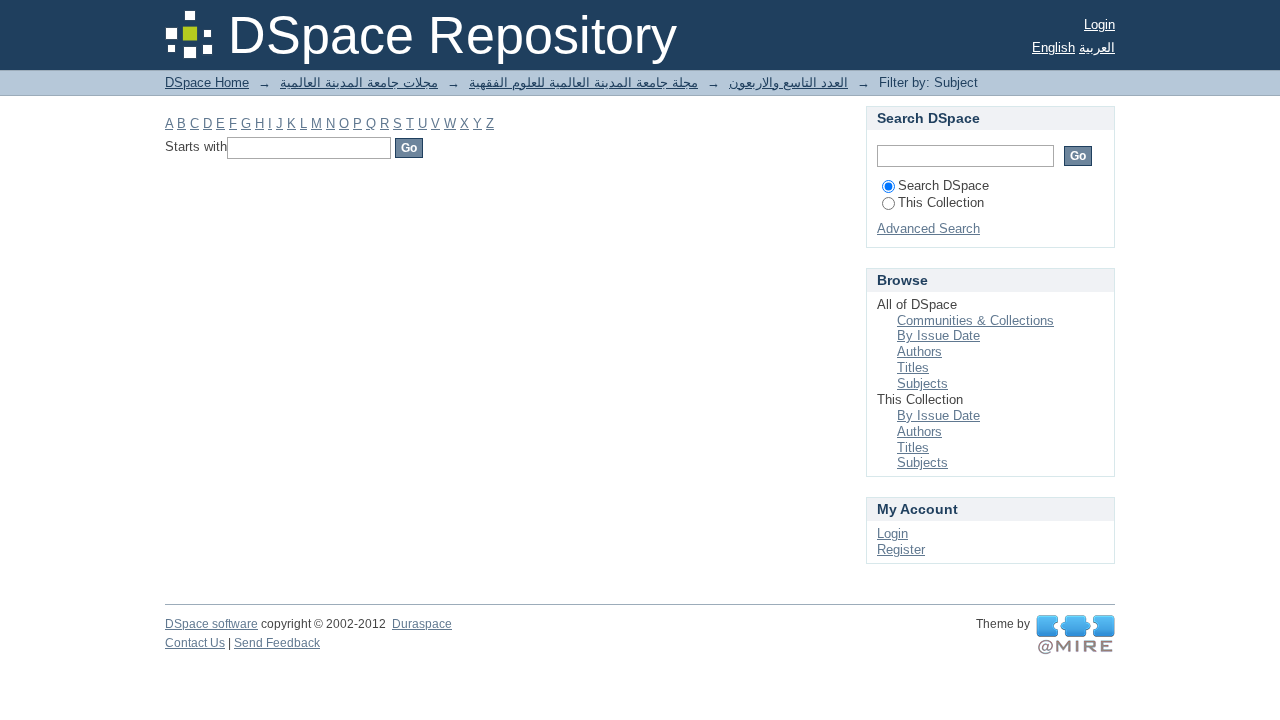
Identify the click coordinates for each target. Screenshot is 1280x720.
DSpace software (211, 624)
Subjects (922, 383)
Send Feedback (277, 643)
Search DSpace (943, 185)
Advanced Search (928, 228)
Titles (913, 367)
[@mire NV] (1075, 635)
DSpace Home (207, 82)
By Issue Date (938, 335)
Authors (919, 351)
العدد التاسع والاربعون (788, 82)
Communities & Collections (975, 320)
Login (1099, 24)
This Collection (941, 202)
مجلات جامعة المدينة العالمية (359, 82)
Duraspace (422, 624)
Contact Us (195, 643)
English (1053, 47)
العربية (1097, 47)
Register (901, 549)
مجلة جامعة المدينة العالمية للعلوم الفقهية (583, 82)
